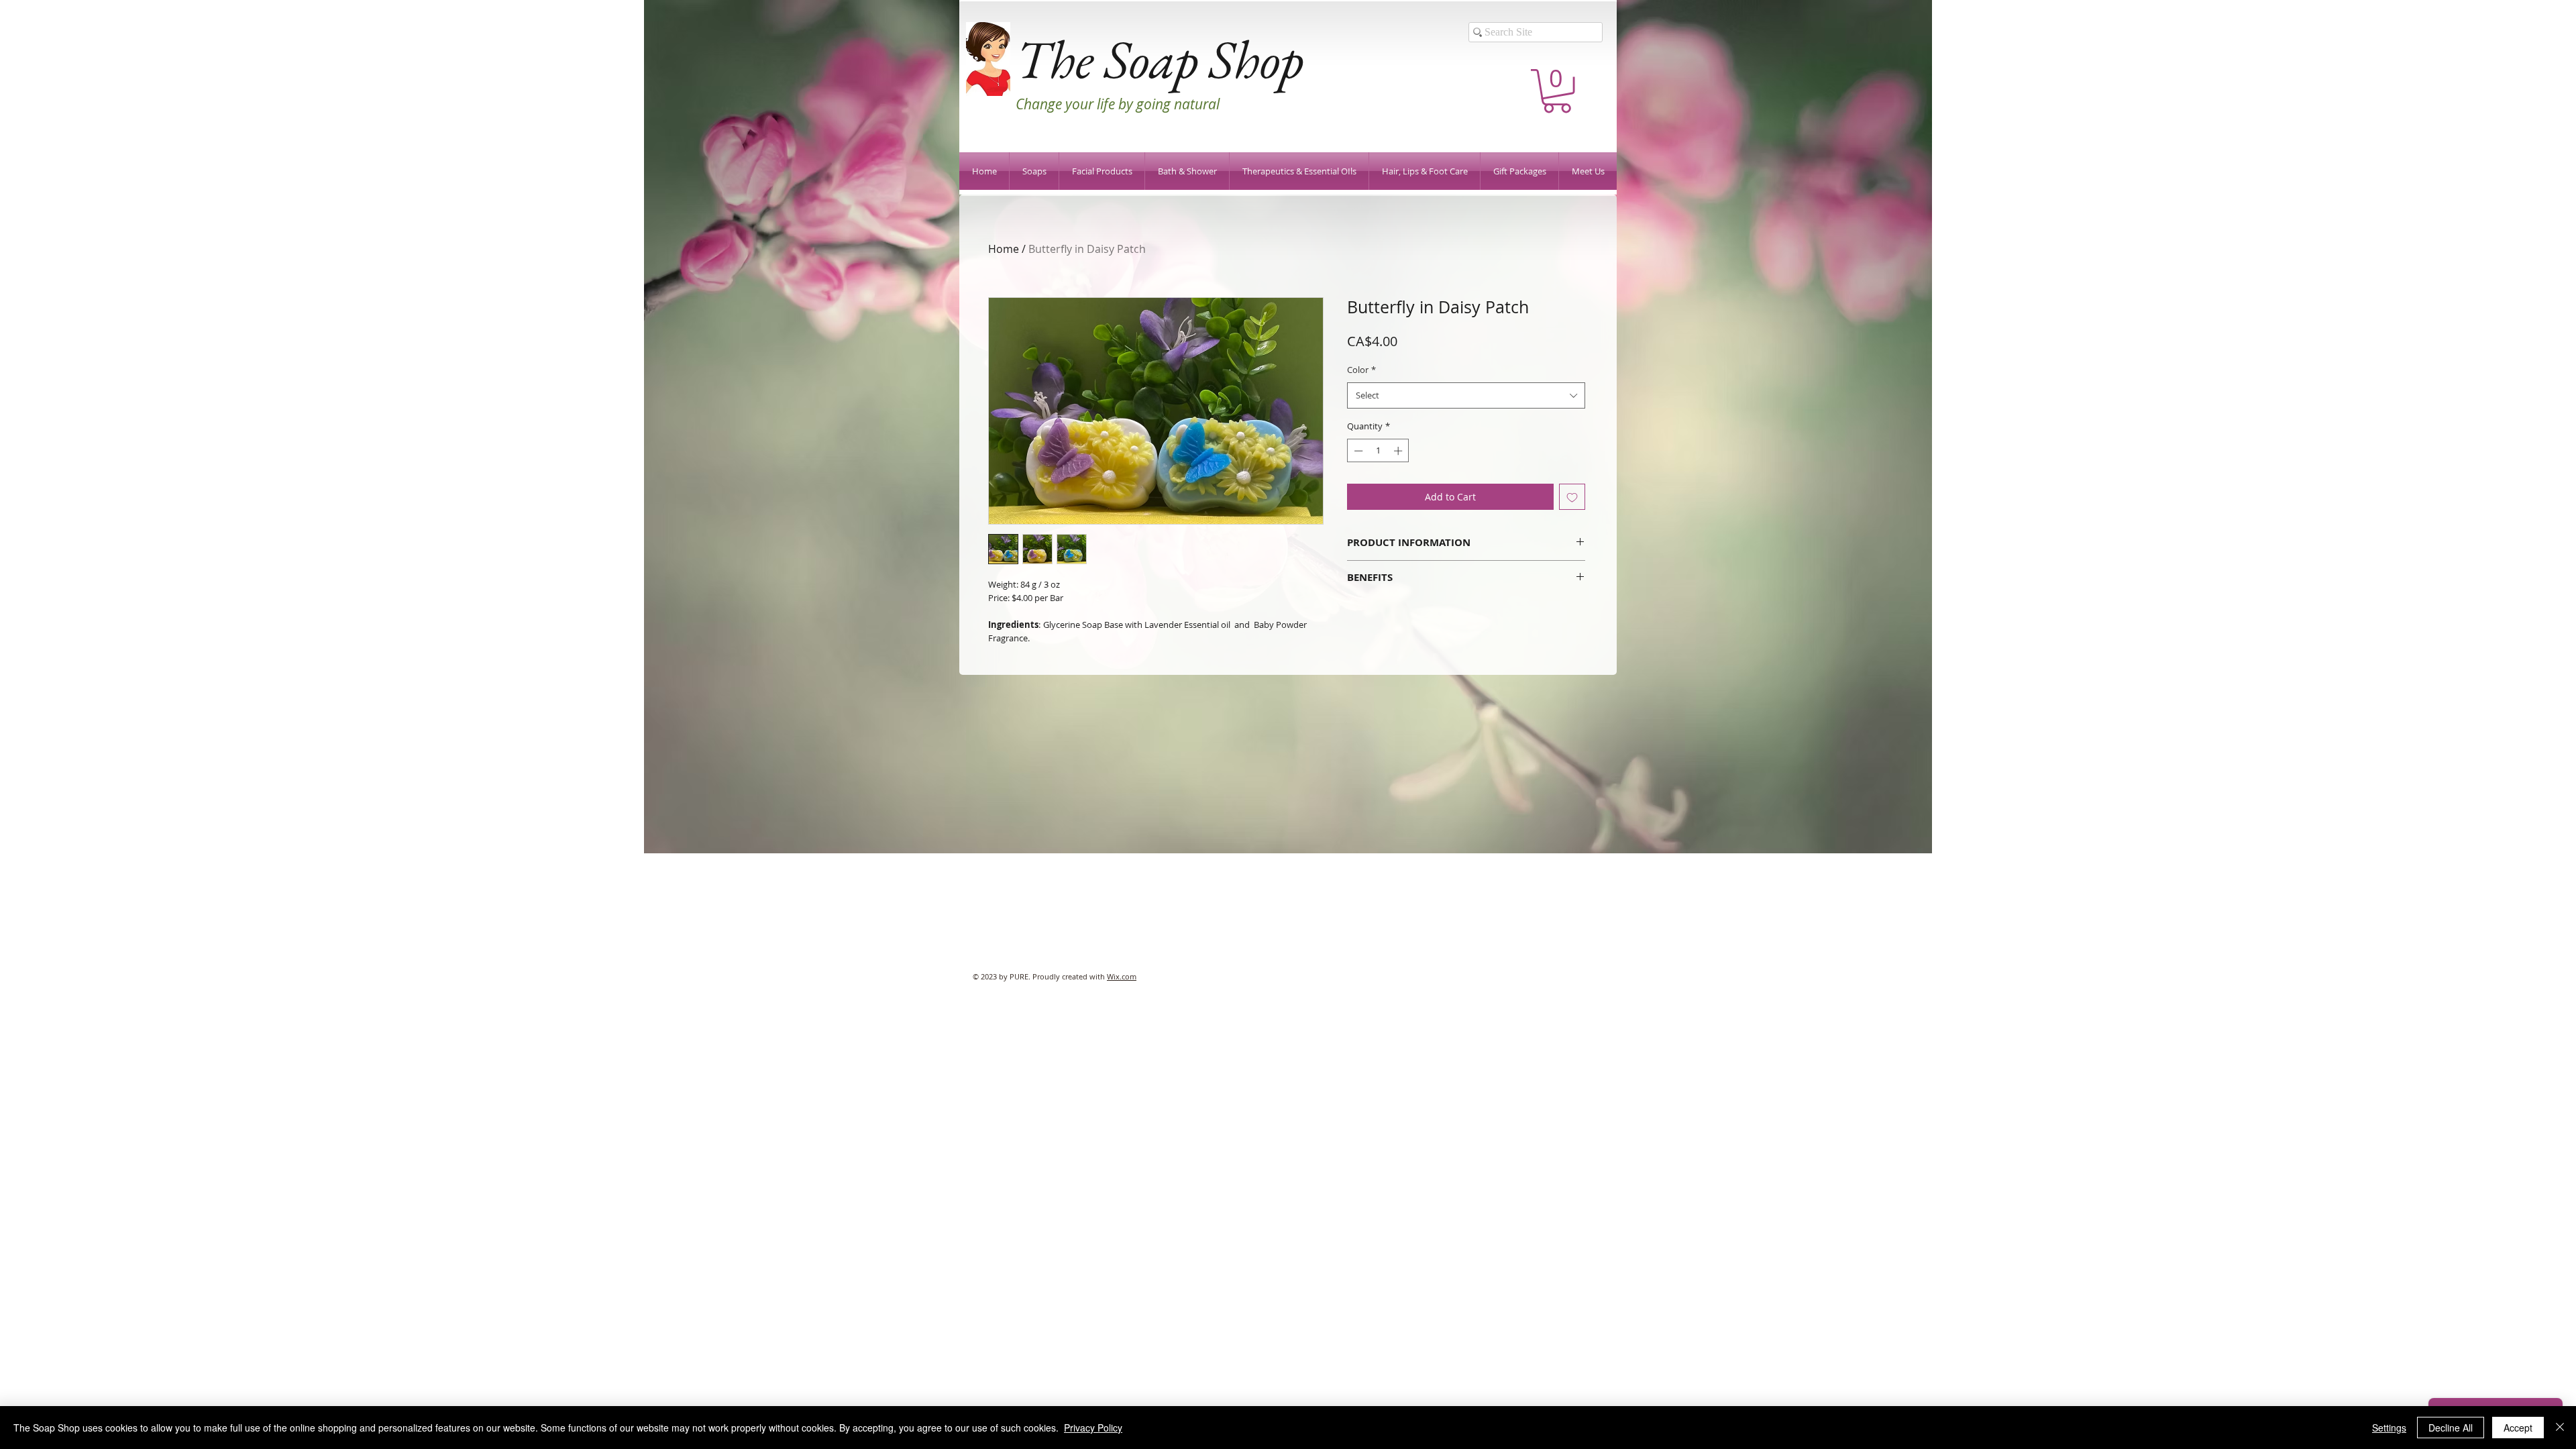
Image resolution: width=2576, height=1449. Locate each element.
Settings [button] (2389, 1428)
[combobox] (1466, 395)
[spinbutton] (1378, 451)
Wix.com (1122, 976)
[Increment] (1399, 451)
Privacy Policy (1093, 1428)
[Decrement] (1357, 451)
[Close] (2560, 1428)
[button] (1557, 91)
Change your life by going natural (1118, 104)
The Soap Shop (1160, 59)
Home (1004, 249)
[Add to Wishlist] (1572, 497)
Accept (2518, 1428)
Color (1361, 370)
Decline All (2451, 1428)
